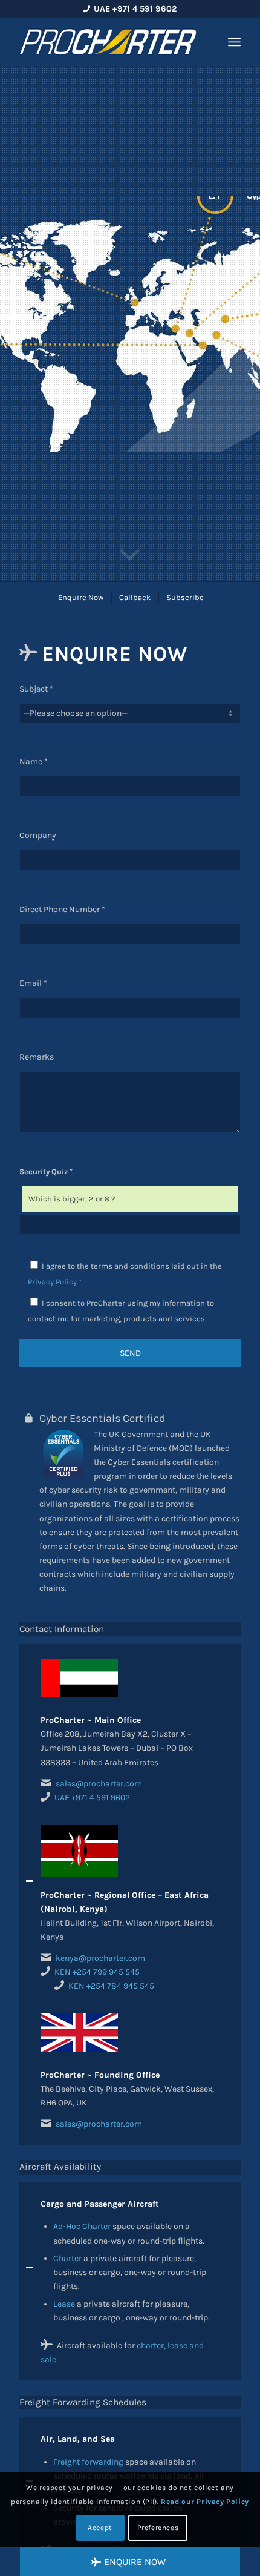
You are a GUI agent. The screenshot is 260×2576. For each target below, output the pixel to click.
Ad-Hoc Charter (82, 2226)
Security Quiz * (46, 1171)
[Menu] (234, 42)
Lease (64, 2304)
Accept (100, 2528)
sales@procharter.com (99, 1784)
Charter (67, 2258)
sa (60, 2124)
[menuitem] (234, 42)
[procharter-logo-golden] (108, 42)
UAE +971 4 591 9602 (92, 1798)
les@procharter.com (103, 2124)
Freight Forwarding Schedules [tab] (83, 2402)
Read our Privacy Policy (205, 2502)
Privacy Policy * (55, 1282)
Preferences (158, 2528)
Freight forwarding (88, 2462)
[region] (130, 1894)
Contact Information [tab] (62, 1629)
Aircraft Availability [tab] (60, 2167)
